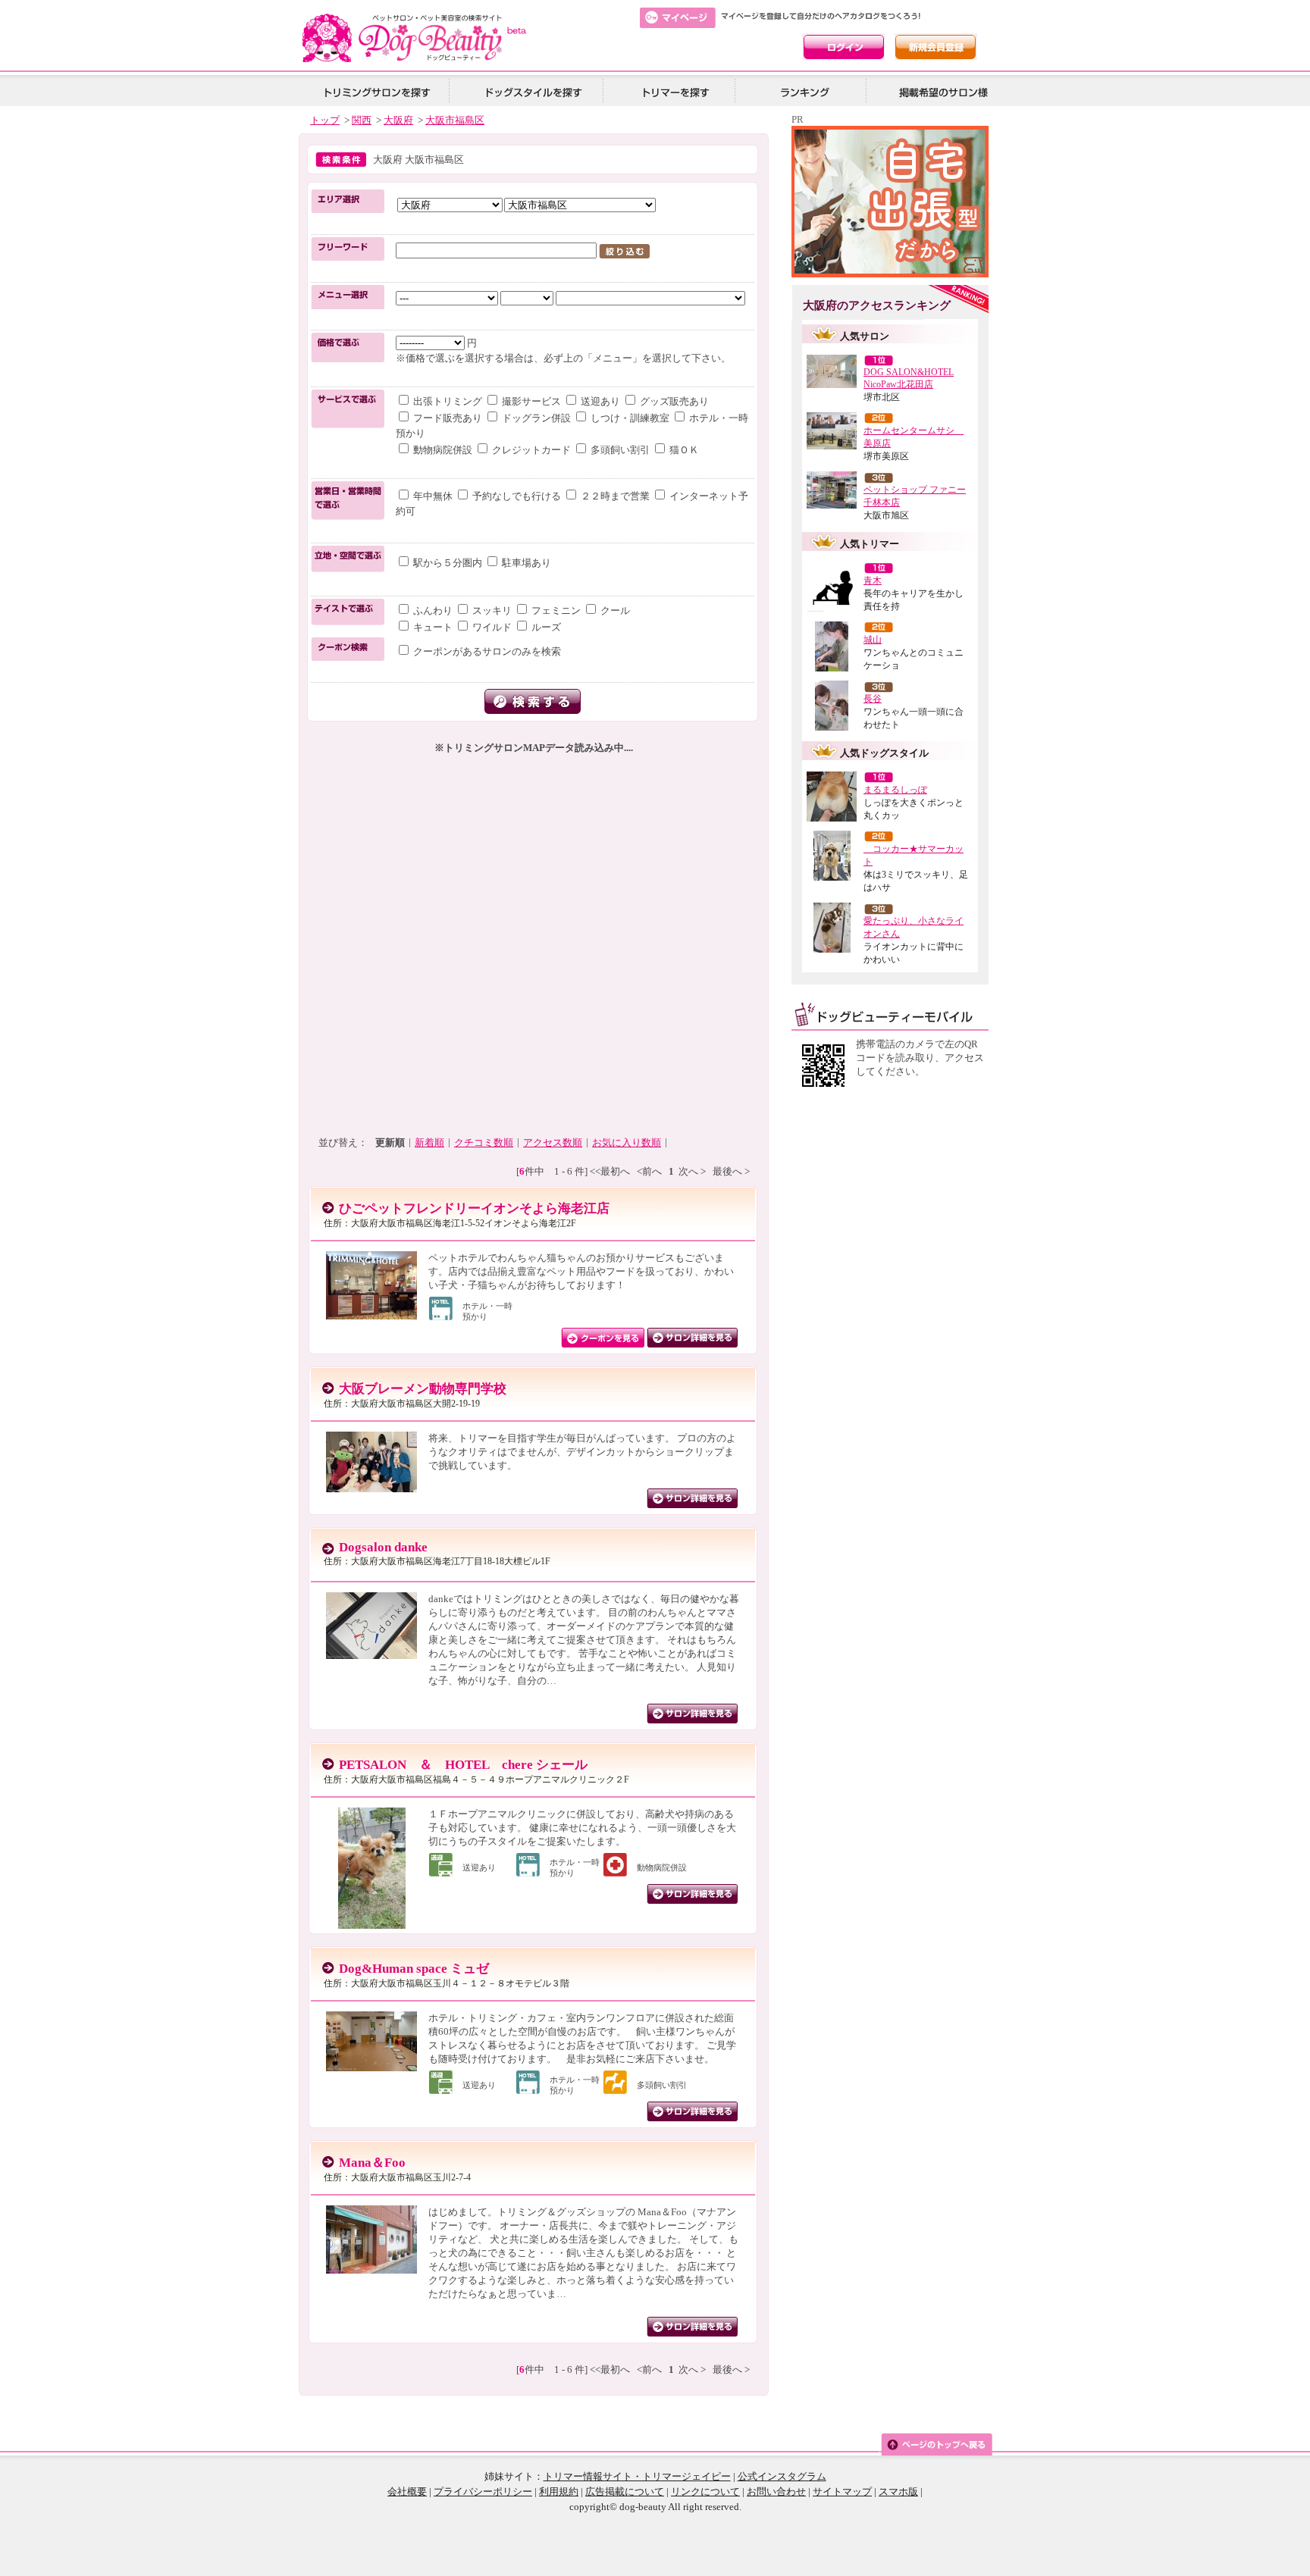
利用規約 (559, 2491)
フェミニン (556, 610)
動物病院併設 (443, 450)
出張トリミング (448, 401)
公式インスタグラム (782, 2476)
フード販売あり (448, 418)
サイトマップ (842, 2491)
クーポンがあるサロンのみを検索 (486, 651)
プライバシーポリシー (483, 2491)
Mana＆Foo (372, 2163)
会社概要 (407, 2491)
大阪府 (398, 120)
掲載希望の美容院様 (941, 91)
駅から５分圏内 (448, 563)
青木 (873, 581)
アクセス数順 (553, 1142)
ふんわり (433, 610)
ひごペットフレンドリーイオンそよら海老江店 (474, 1208)
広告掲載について (625, 2491)
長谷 (873, 699)
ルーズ (545, 627)
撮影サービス (531, 401)
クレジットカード (531, 450)
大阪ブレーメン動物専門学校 (423, 1389)
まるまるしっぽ (895, 790)
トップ (325, 120)
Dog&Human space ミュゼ (414, 1969)
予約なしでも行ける (517, 496)
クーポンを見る (603, 1338)
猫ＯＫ (683, 450)
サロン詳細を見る (692, 1338)
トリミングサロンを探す (377, 91)
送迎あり (600, 401)
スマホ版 (898, 2491)
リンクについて (705, 2491)
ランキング (806, 91)
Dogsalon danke (383, 1547)
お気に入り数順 (627, 1142)
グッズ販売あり (673, 401)
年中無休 (433, 496)
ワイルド (492, 627)
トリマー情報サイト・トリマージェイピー (637, 2476)
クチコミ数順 (484, 1142)
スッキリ (492, 610)
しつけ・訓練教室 (630, 418)
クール (614, 610)
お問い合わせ (776, 2491)
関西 (362, 120)
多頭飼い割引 (620, 450)
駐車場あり (525, 563)
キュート (433, 627)
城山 (873, 640)
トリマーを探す (674, 91)
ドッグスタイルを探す (531, 91)
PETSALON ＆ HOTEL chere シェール (463, 1765)
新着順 (429, 1142)
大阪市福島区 (455, 120)
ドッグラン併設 (536, 418)
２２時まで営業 (615, 496)
